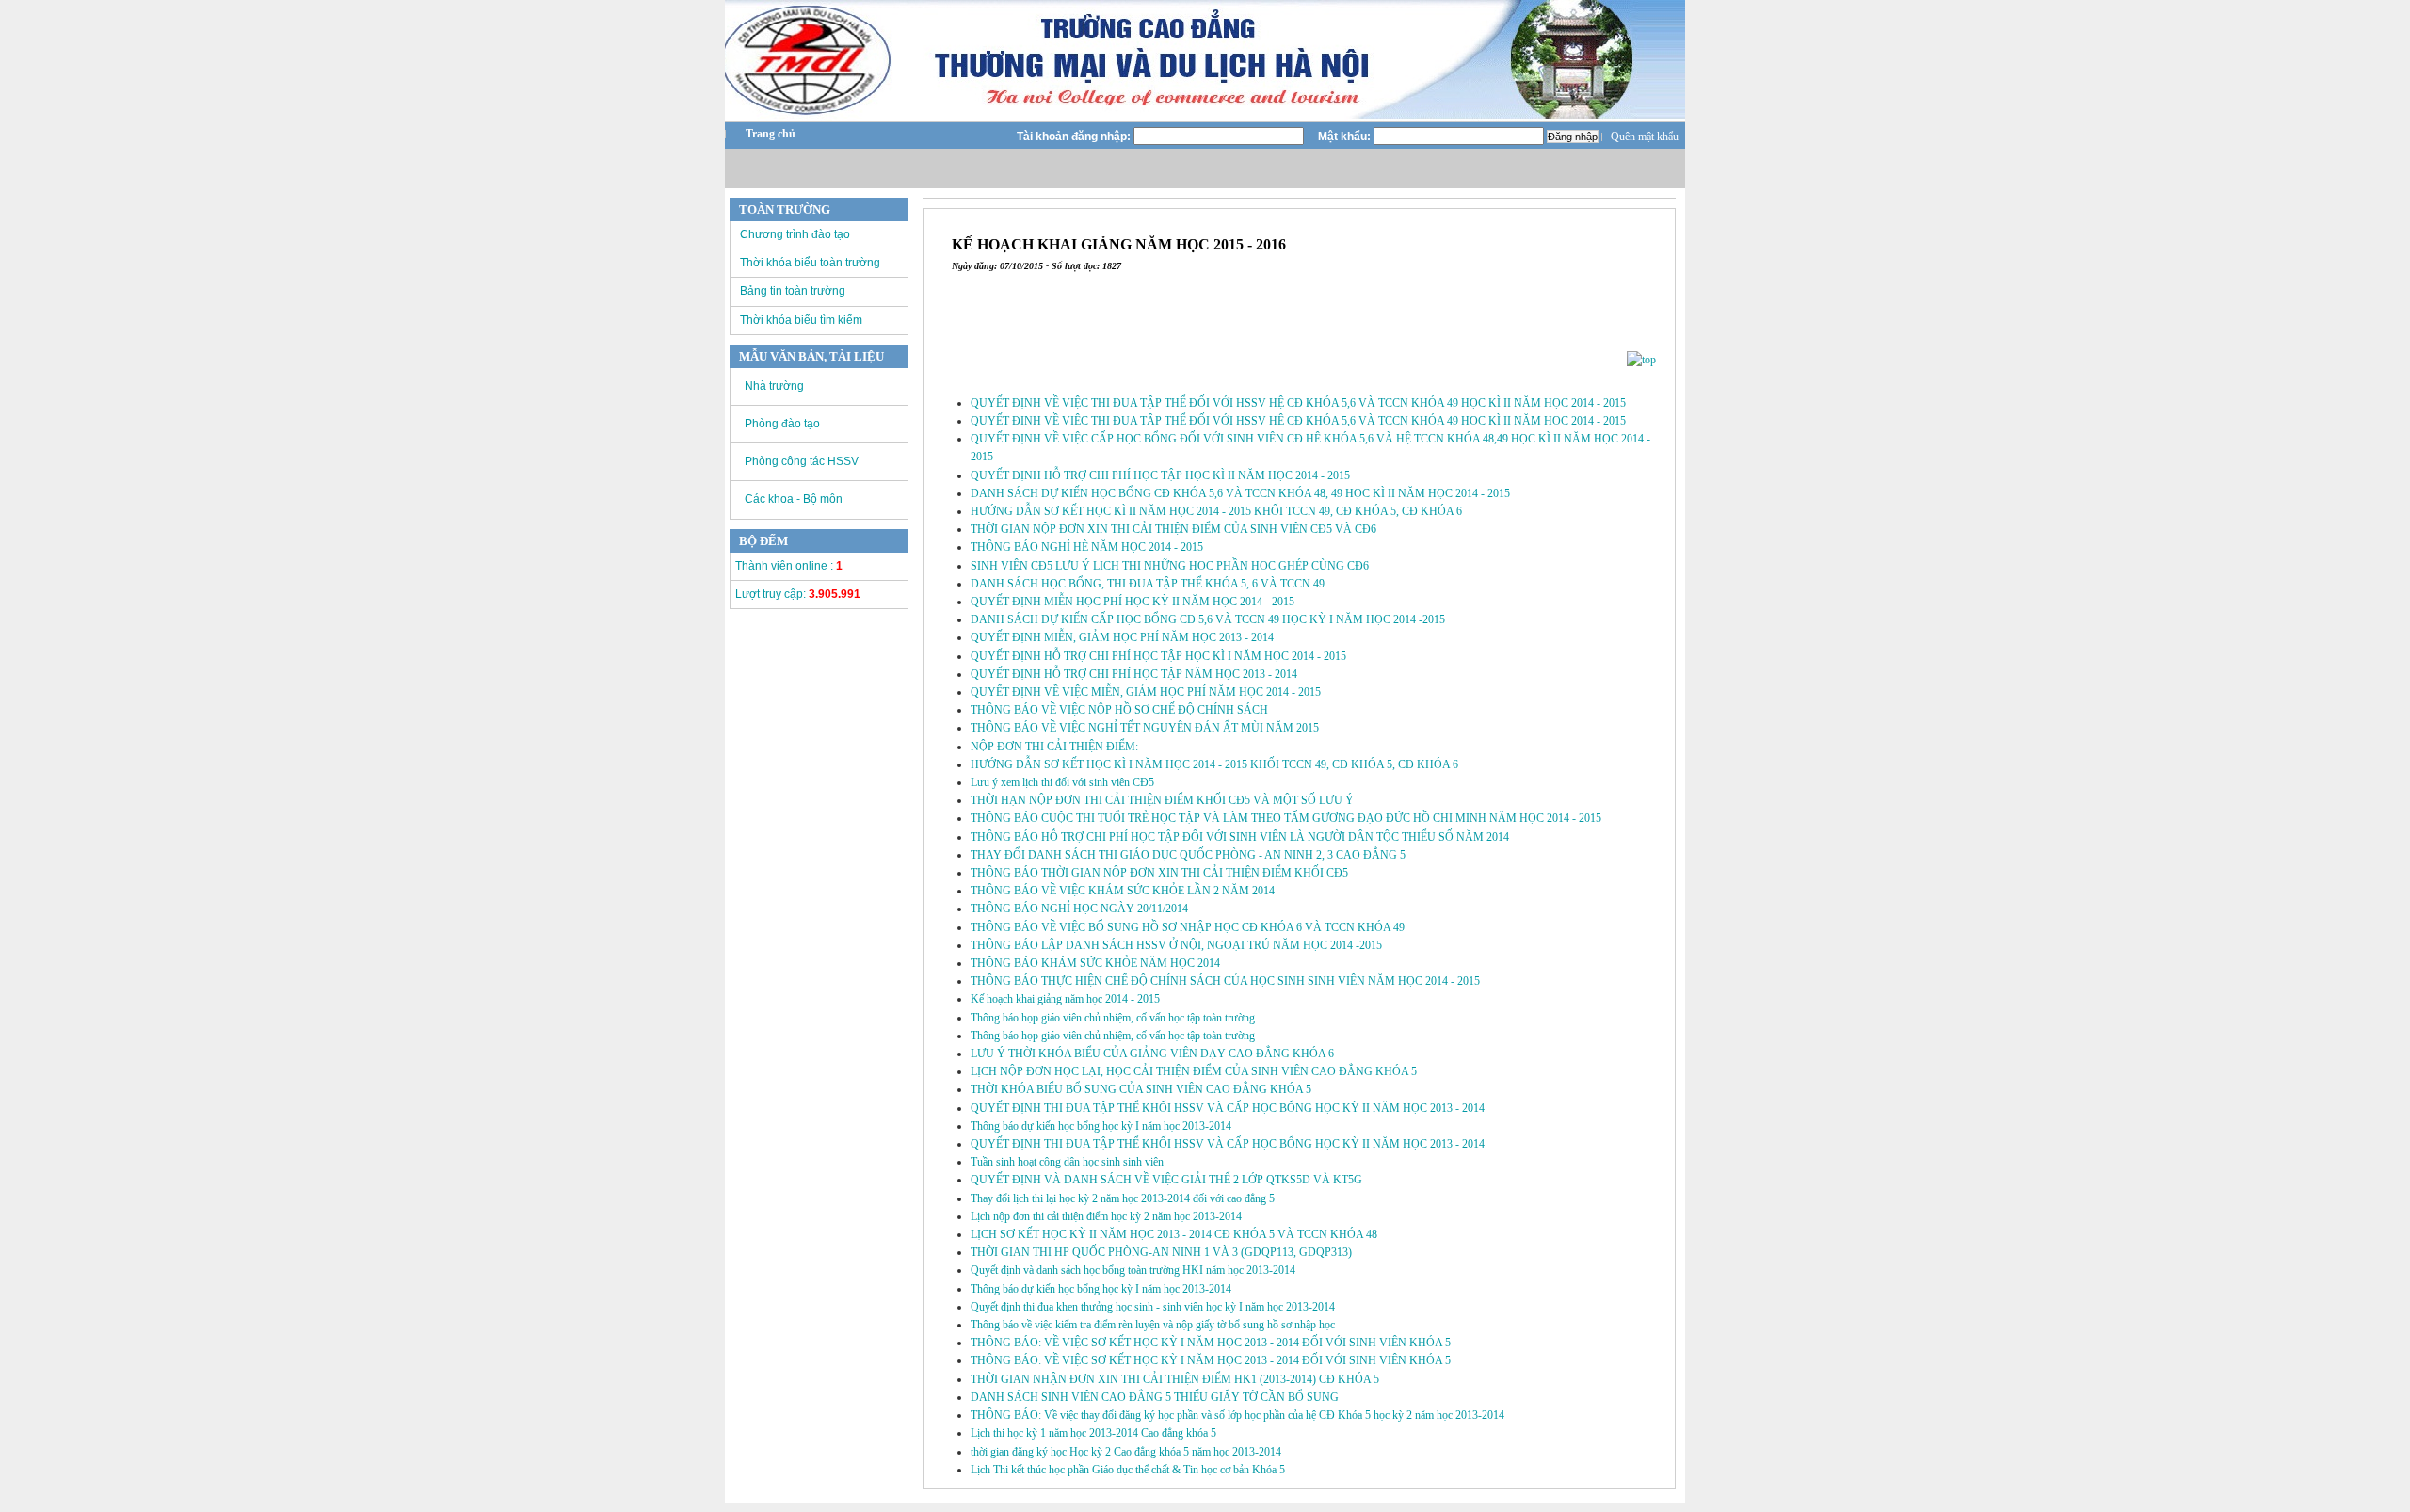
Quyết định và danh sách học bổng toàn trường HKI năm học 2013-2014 (1133, 1270)
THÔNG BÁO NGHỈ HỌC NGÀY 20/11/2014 (1079, 909)
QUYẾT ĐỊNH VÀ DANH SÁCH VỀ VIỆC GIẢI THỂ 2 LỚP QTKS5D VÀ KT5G (1166, 1180)
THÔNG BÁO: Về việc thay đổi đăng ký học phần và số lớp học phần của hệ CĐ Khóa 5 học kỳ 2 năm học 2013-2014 (1237, 1415)
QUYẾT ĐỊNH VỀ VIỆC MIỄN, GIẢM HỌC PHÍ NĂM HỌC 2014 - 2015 (1146, 692)
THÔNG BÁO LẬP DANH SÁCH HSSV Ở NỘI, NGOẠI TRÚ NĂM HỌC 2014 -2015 (1176, 945)
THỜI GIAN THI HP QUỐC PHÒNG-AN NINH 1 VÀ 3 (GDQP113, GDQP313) (1161, 1252)
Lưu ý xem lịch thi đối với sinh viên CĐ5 (1062, 782)
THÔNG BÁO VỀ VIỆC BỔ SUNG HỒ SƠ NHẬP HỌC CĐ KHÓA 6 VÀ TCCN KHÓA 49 (1188, 927)
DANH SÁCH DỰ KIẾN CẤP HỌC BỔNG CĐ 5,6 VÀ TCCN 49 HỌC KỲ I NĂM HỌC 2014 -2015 (1208, 619)
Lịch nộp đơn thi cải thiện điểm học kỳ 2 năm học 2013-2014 (1106, 1216)
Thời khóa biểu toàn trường (810, 263)
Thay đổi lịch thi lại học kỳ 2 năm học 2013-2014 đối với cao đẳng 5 (1123, 1198)
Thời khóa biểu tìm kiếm (801, 320)
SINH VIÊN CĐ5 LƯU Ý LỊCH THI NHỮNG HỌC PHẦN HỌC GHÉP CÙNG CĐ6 (1170, 566)
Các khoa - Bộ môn (794, 499)
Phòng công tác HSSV (802, 461)
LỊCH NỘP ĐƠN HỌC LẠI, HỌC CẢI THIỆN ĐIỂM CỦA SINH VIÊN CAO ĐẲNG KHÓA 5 (1194, 1071)
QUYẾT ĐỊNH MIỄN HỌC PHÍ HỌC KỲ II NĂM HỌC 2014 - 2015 (1133, 602)
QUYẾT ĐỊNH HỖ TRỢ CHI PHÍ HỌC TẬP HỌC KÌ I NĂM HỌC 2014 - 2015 (1158, 656)
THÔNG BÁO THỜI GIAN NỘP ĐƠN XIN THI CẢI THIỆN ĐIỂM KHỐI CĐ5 (1159, 873)
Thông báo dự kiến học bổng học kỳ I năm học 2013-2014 (1101, 1126)
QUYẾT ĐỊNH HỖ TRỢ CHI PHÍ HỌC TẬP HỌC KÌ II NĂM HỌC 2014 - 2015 (1160, 475)
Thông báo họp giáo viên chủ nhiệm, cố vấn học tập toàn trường (1113, 1018)
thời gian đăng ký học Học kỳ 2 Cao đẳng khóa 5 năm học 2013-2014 (1126, 1452)
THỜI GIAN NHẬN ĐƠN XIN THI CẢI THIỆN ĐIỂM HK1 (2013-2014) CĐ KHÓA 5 (1175, 1379)
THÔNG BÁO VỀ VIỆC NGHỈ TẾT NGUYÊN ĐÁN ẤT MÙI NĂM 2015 (1145, 728)
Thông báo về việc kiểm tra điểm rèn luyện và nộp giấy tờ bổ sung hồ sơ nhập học (1153, 1325)
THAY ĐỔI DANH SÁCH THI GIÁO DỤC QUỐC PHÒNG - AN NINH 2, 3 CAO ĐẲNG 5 (1188, 855)
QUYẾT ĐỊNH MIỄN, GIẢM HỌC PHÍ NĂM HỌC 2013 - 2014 (1122, 637)
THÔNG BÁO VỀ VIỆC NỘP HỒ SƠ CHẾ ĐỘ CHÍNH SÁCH (1119, 710)
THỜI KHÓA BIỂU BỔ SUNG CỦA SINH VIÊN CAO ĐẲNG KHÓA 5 (1141, 1089)
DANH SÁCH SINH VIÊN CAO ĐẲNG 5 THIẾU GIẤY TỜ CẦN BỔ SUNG (1155, 1397)
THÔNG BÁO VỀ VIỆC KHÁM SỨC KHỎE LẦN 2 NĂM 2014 (1123, 891)
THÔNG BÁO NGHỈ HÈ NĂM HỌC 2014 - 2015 (1087, 547)
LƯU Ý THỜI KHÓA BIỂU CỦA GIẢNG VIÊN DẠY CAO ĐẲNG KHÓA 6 (1152, 1054)
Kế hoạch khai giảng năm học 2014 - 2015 (1065, 999)
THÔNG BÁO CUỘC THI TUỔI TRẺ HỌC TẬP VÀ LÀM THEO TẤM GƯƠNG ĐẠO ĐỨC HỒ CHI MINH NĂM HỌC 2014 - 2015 (1286, 818)
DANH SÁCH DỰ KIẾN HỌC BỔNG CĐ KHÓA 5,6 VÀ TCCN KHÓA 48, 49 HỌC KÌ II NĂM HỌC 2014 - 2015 (1240, 493)
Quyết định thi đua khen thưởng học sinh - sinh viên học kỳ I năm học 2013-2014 (1153, 1307)
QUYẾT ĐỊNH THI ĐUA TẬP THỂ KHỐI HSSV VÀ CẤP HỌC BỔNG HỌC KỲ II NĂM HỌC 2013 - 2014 (1228, 1108)
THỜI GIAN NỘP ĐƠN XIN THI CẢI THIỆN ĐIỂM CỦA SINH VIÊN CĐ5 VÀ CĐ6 (1173, 529)
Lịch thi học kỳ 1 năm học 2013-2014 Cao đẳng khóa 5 (1093, 1433)
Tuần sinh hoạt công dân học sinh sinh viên (1067, 1162)
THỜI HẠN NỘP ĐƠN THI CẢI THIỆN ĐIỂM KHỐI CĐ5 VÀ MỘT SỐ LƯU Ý (1162, 800)
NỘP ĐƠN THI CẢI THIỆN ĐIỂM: (1054, 747)
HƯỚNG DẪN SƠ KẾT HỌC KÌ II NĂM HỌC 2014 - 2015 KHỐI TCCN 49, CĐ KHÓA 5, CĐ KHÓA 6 (1216, 511)
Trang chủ (771, 134)
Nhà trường (774, 386)
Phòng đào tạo (782, 424)
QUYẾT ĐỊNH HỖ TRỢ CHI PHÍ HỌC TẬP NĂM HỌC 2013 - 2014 (1134, 674)
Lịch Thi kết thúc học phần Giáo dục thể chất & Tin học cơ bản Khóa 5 (1128, 1470)
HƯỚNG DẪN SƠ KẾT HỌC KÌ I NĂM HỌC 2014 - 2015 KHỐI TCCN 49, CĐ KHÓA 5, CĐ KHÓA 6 (1214, 764)
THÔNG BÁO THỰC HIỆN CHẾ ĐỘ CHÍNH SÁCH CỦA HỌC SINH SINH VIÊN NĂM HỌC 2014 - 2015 (1225, 981)
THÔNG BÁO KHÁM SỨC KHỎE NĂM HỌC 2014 (1095, 963)
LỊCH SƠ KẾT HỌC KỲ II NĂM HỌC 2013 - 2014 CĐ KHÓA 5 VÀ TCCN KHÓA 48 (1174, 1234)
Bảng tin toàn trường (793, 291)
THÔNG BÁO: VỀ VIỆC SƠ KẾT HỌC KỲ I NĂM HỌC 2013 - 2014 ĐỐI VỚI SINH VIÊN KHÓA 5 (1211, 1343)
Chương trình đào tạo (795, 234)
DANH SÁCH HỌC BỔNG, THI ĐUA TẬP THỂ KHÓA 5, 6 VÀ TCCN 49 (1148, 584)
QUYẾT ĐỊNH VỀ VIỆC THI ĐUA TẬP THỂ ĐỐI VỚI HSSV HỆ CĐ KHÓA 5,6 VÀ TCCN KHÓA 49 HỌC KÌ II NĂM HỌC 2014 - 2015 (1298, 403)
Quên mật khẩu (1645, 137)
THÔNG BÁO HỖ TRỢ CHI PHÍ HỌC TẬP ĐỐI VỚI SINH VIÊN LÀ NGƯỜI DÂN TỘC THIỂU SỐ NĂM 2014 (1240, 837)
